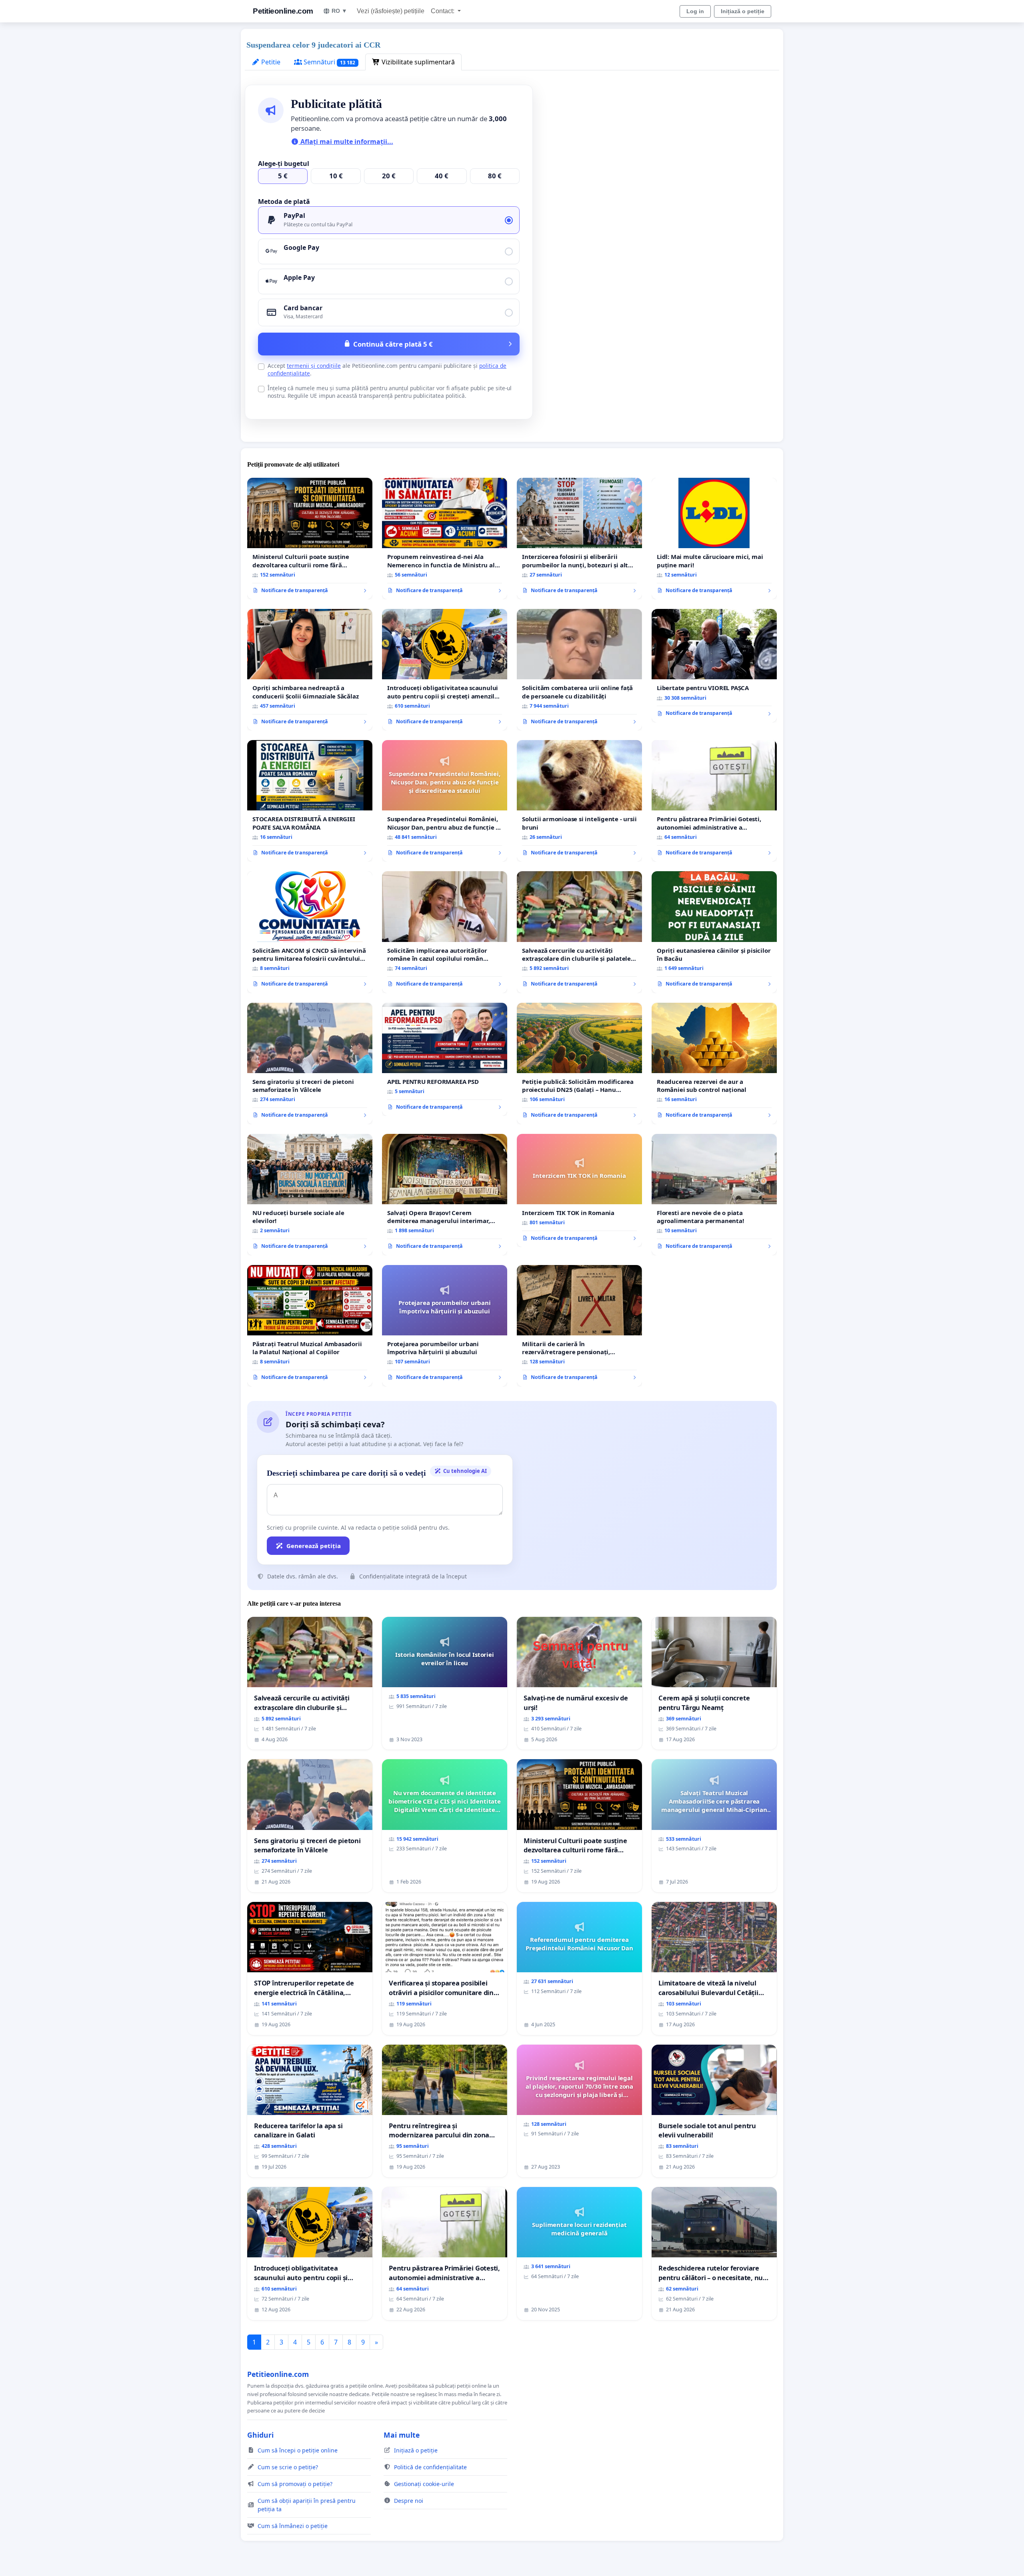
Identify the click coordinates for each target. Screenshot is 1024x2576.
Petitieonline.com (283, 11)
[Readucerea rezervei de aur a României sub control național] (714, 1064)
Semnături (329, 62)
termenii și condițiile (314, 366)
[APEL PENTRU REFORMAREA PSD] (445, 1060)
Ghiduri (260, 2435)
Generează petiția (314, 1546)
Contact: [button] (443, 11)
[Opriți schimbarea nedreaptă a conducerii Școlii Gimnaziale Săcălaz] (310, 670)
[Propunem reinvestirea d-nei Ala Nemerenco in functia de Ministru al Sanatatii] (445, 539)
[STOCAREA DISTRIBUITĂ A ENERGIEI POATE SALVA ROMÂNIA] (310, 801)
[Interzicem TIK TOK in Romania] (579, 1191)
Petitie (270, 62)
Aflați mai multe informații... (346, 142)
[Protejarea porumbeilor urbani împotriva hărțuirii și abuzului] (445, 1326)
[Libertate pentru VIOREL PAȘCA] (714, 666)
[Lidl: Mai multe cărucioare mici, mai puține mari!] (714, 539)
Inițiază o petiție (743, 11)
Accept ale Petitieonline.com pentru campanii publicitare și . (387, 369)
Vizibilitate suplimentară (417, 62)
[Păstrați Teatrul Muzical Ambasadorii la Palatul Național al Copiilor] (310, 1326)
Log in (695, 11)
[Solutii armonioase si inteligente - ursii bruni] (579, 801)
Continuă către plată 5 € (393, 344)
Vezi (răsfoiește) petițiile (391, 11)
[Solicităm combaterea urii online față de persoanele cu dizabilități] (579, 670)
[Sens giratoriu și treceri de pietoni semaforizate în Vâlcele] (310, 1064)
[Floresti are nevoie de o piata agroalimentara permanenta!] (714, 1195)
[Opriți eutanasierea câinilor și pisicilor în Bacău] (714, 932)
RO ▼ (339, 11)
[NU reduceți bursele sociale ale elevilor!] (310, 1195)
